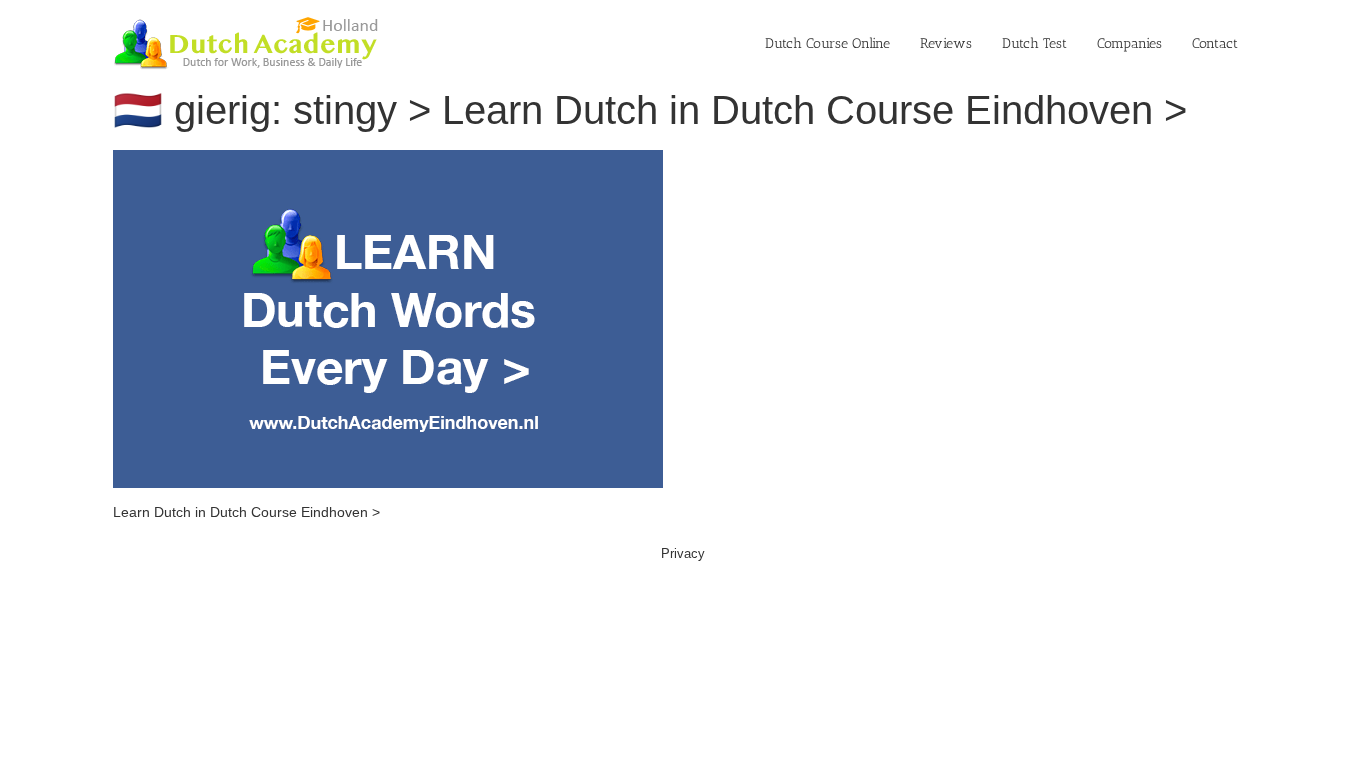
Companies (1129, 43)
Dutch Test (1034, 43)
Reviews (946, 43)
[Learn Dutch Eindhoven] (388, 160)
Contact (1215, 43)
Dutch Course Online (827, 43)
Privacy (683, 553)
